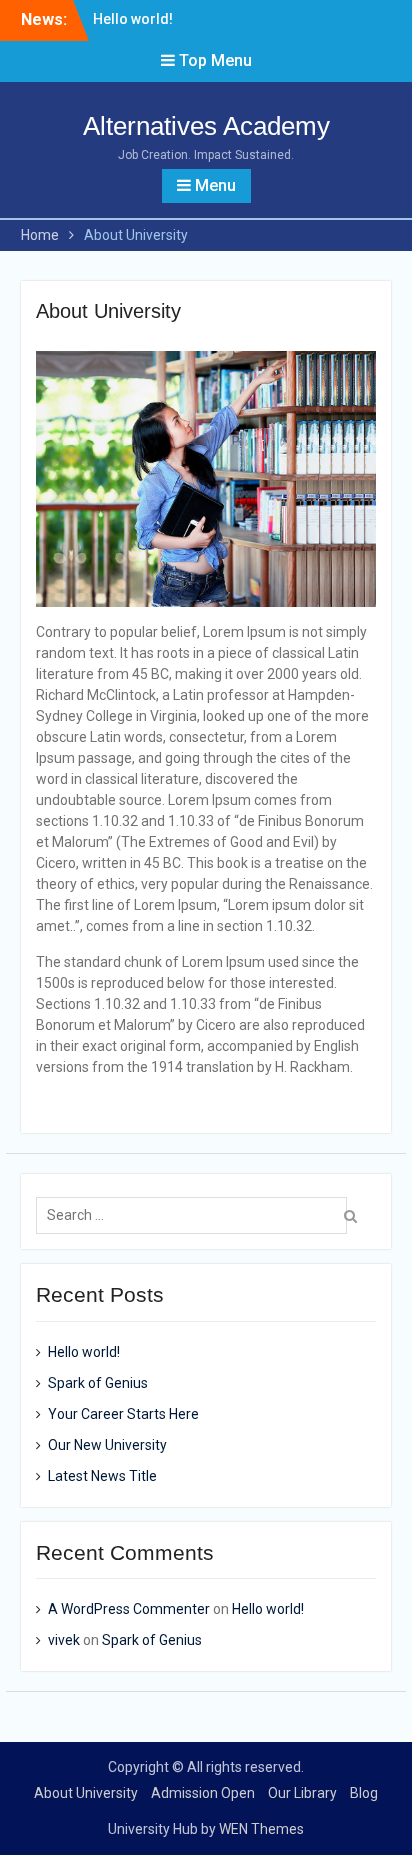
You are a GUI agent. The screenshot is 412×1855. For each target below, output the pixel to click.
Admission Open (203, 1793)
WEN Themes (261, 1829)
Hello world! (133, 19)
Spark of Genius (98, 1383)
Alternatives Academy (206, 126)
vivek (64, 1640)
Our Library (302, 1793)
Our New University (107, 1445)
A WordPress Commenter (129, 1609)
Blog (364, 1793)
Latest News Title (102, 1476)
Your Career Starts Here (123, 1414)
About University (86, 1793)
